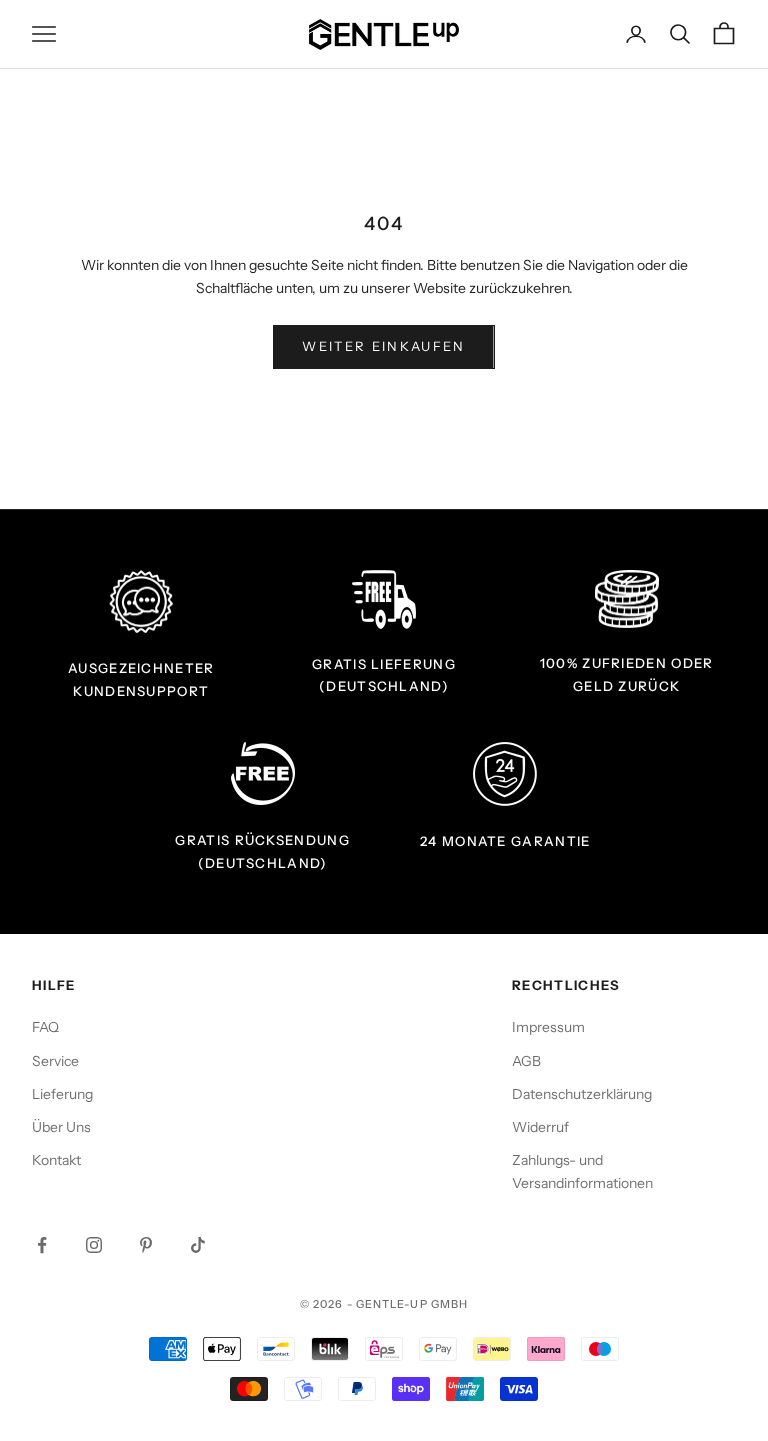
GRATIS (339, 664)
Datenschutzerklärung (582, 1094)
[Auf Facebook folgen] (42, 1245)
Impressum (548, 1027)
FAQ (45, 1027)
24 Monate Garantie (505, 841)
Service (55, 1061)
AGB (526, 1061)
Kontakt (56, 1160)
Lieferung (62, 1094)
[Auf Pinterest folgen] (146, 1245)
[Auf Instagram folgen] (94, 1245)
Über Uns (61, 1127)
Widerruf (540, 1127)
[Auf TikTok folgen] (198, 1245)
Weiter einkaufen (383, 346)
